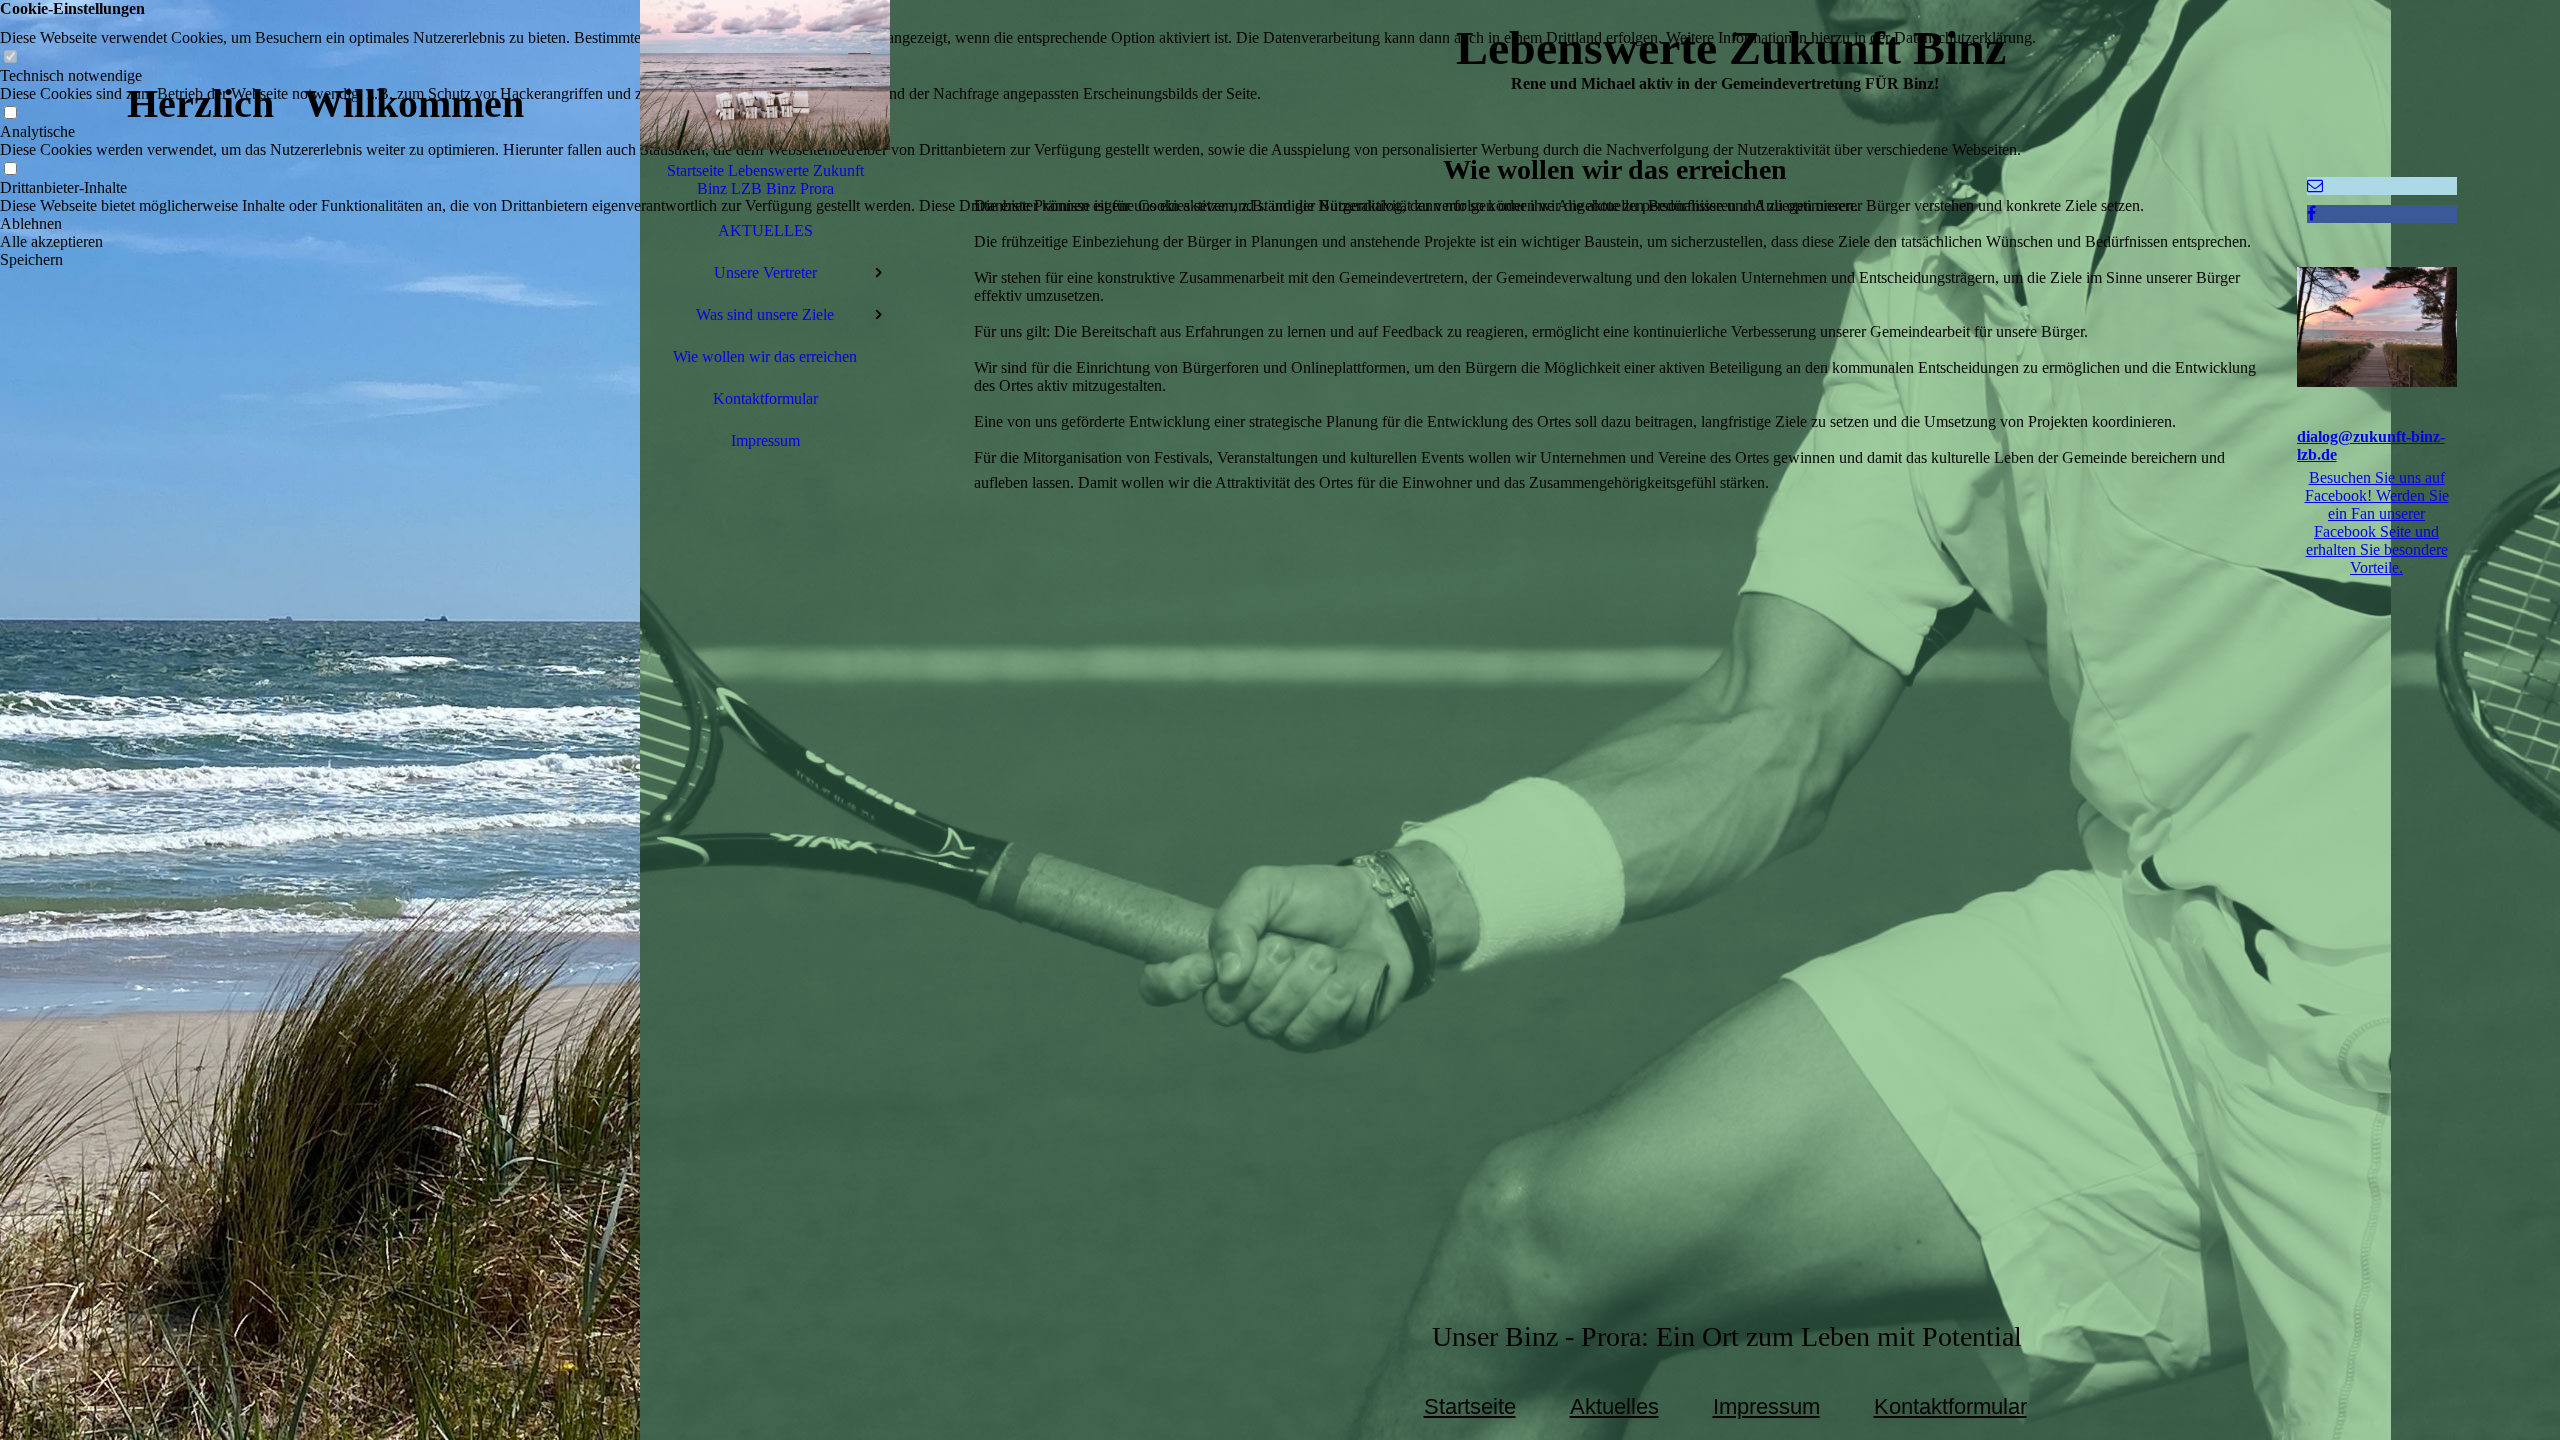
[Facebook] (2311, 213)
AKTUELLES (765, 230)
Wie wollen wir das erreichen (765, 356)
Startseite (1470, 1406)
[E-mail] (2315, 185)
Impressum (765, 440)
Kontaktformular (765, 398)
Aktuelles (1614, 1406)
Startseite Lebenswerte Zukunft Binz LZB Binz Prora (765, 179)
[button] (1018, 224)
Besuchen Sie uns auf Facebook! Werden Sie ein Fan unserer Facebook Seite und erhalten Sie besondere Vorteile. (2377, 522)
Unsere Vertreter (765, 272)
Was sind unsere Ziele (765, 314)
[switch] (10, 57)
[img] (320, 720)
